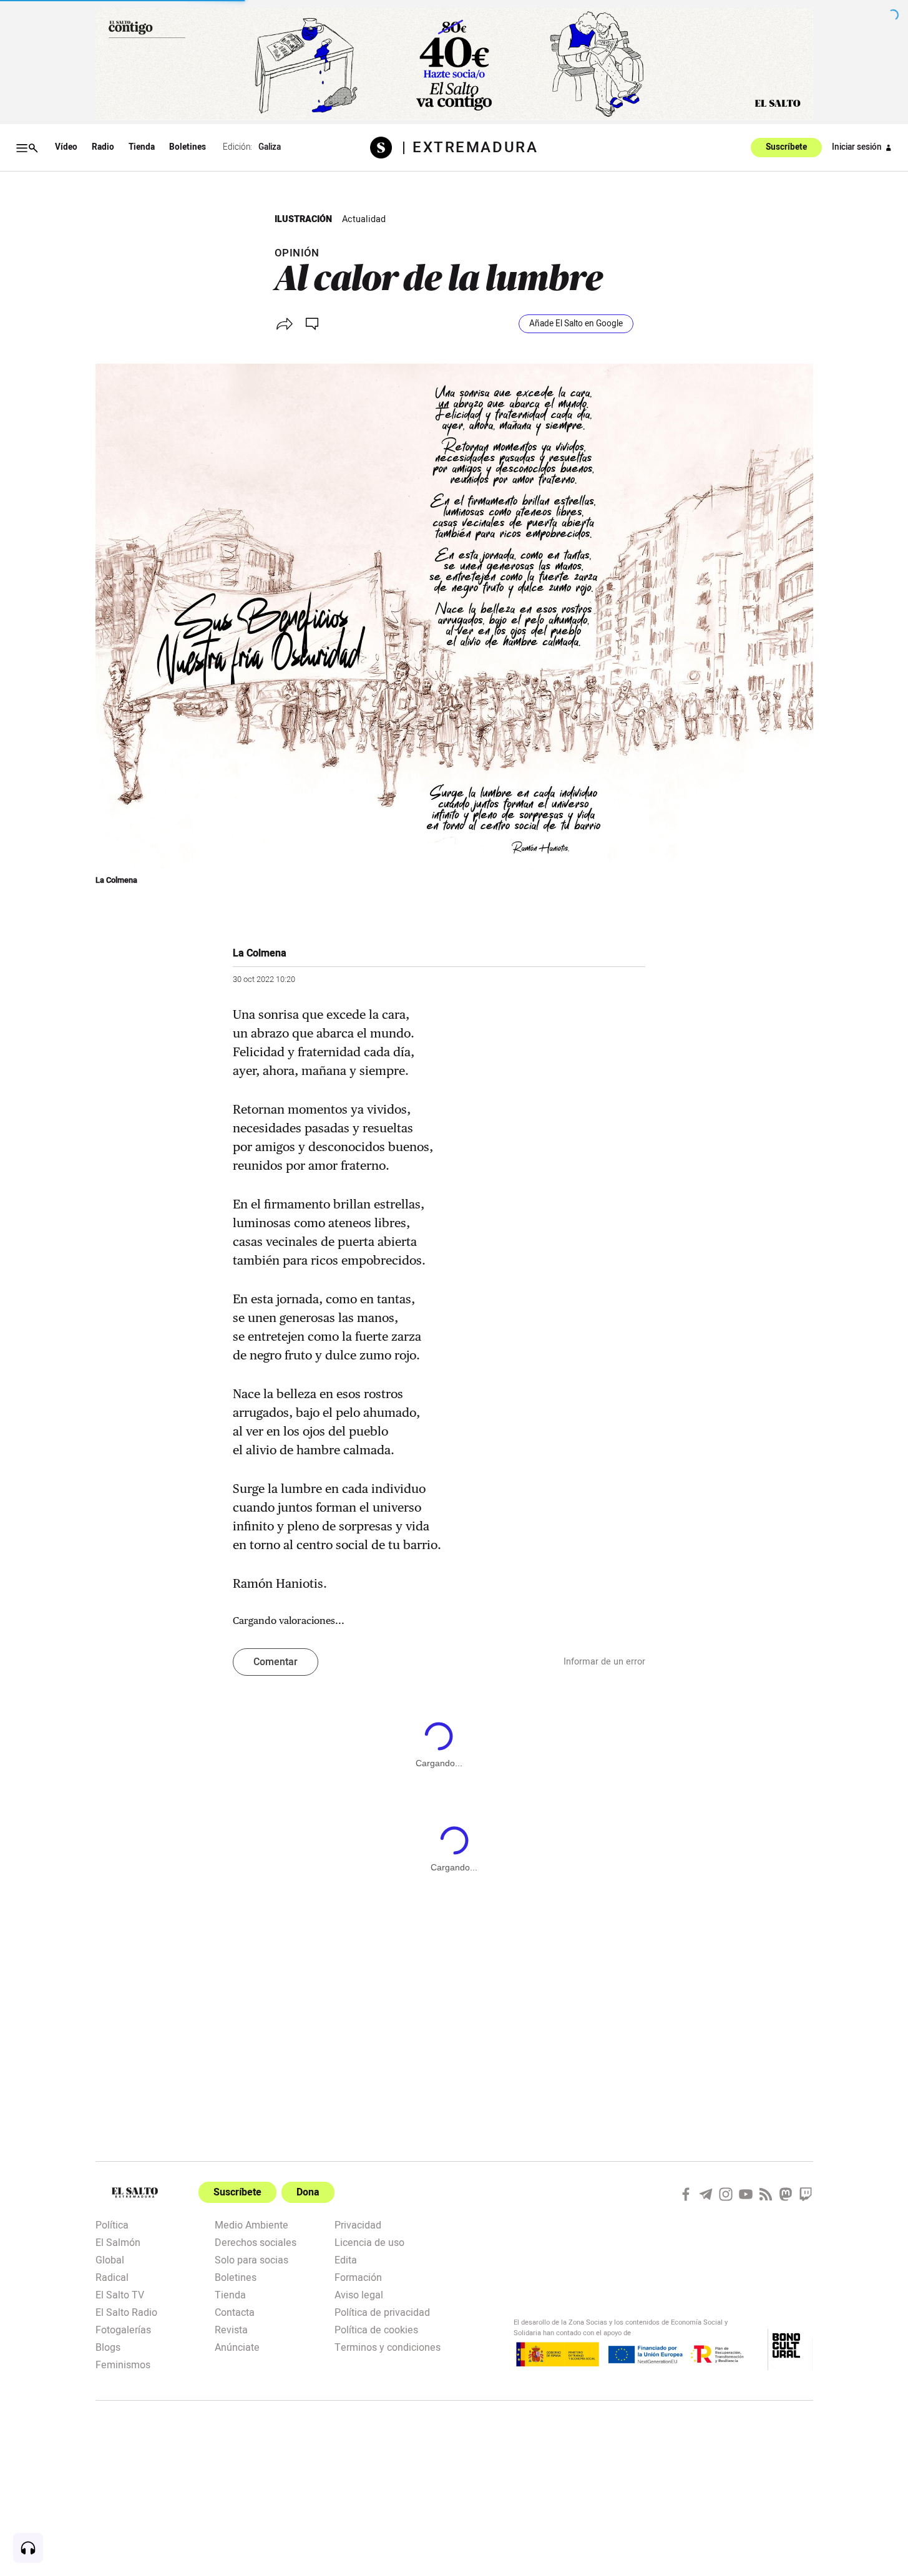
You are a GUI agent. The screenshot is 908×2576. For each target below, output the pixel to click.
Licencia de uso (369, 2242)
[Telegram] (706, 2194)
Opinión (297, 253)
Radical (112, 2277)
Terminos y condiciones (388, 2346)
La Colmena (116, 880)
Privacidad (358, 2224)
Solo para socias (251, 2259)
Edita (346, 2259)
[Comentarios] (313, 324)
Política (112, 2224)
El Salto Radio (126, 2311)
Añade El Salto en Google (576, 324)
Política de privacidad (382, 2311)
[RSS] (766, 2194)
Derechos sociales (256, 2242)
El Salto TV (120, 2294)
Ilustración (303, 219)
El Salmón (118, 2242)
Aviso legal (359, 2294)
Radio (103, 147)
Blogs (108, 2346)
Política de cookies (376, 2329)
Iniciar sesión (857, 147)
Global (110, 2259)
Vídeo (66, 147)
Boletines (188, 147)
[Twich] (806, 2194)
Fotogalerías (123, 2329)
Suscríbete (786, 148)
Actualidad (364, 219)
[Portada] (386, 148)
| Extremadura (470, 148)
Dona (308, 2192)
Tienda (142, 147)
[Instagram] (726, 2194)
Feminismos (123, 2364)
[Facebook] (686, 2194)
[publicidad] (454, 64)
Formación (358, 2277)
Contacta (235, 2311)
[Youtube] (746, 2194)
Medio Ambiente (251, 2224)
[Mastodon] (786, 2194)
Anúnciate (237, 2346)
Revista (231, 2329)
